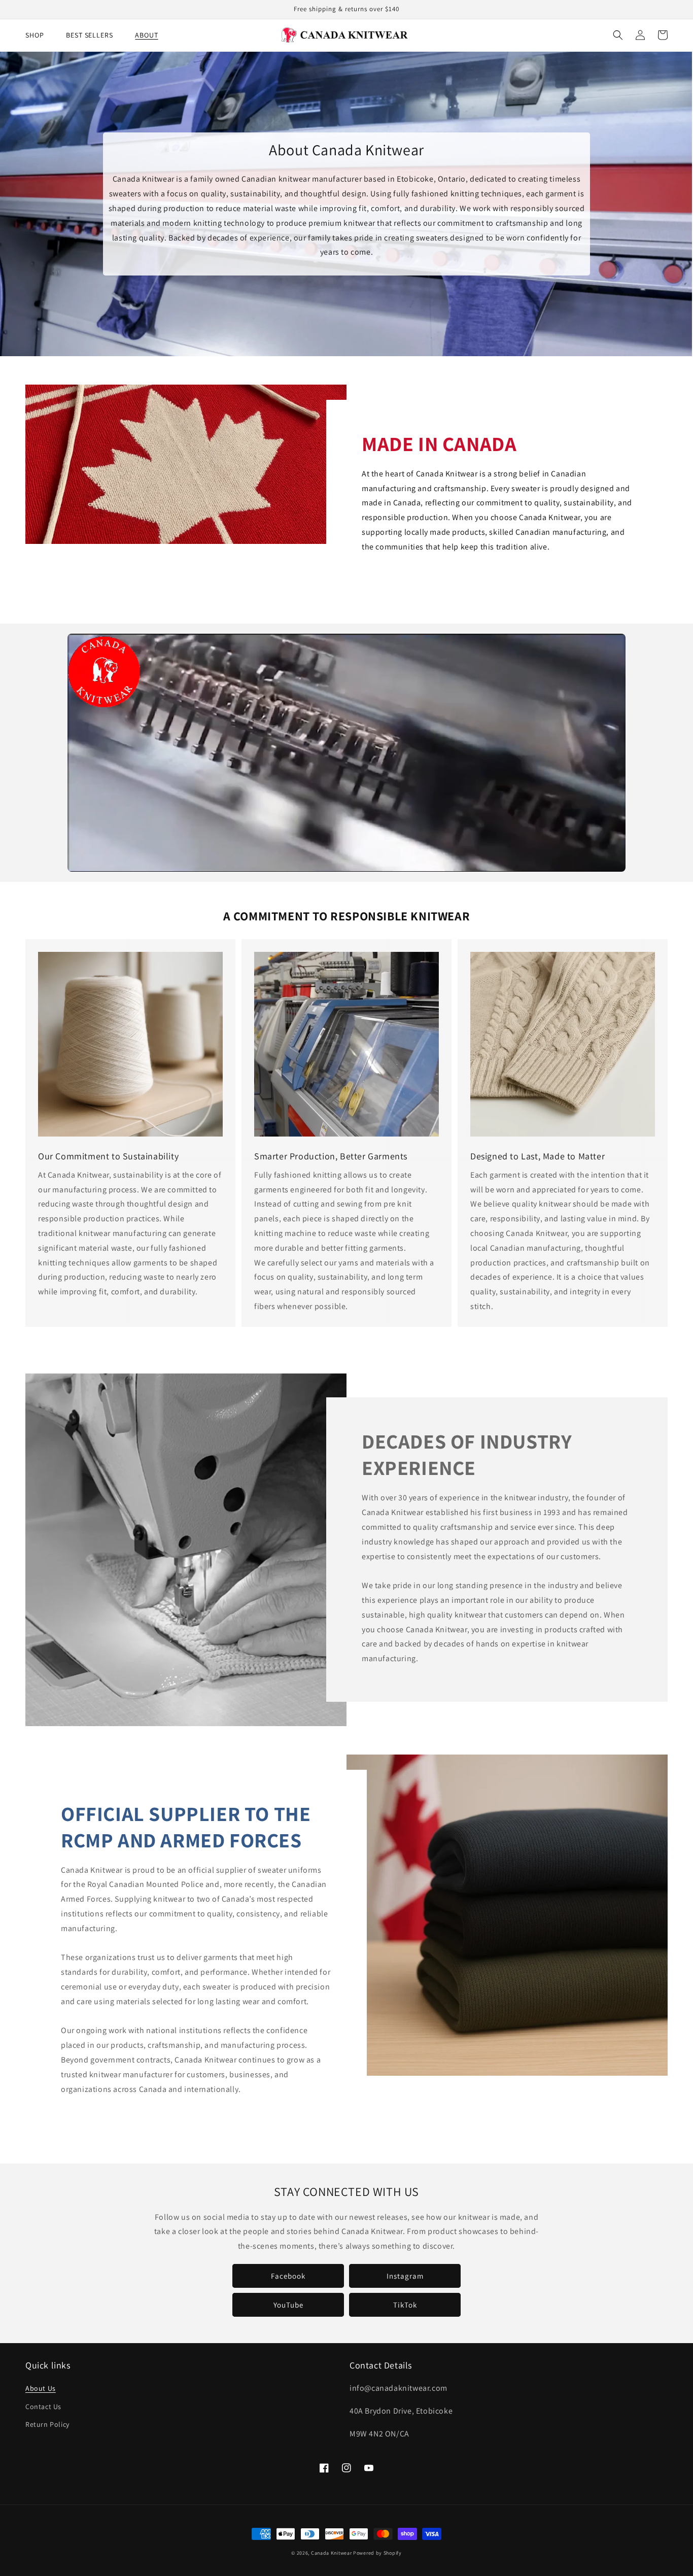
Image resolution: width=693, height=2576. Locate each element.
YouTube (288, 2305)
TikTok (405, 2305)
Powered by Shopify (377, 2553)
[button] (618, 35)
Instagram (405, 2276)
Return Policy (47, 2424)
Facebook (288, 2276)
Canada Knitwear (332, 2553)
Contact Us (43, 2407)
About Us (41, 2388)
